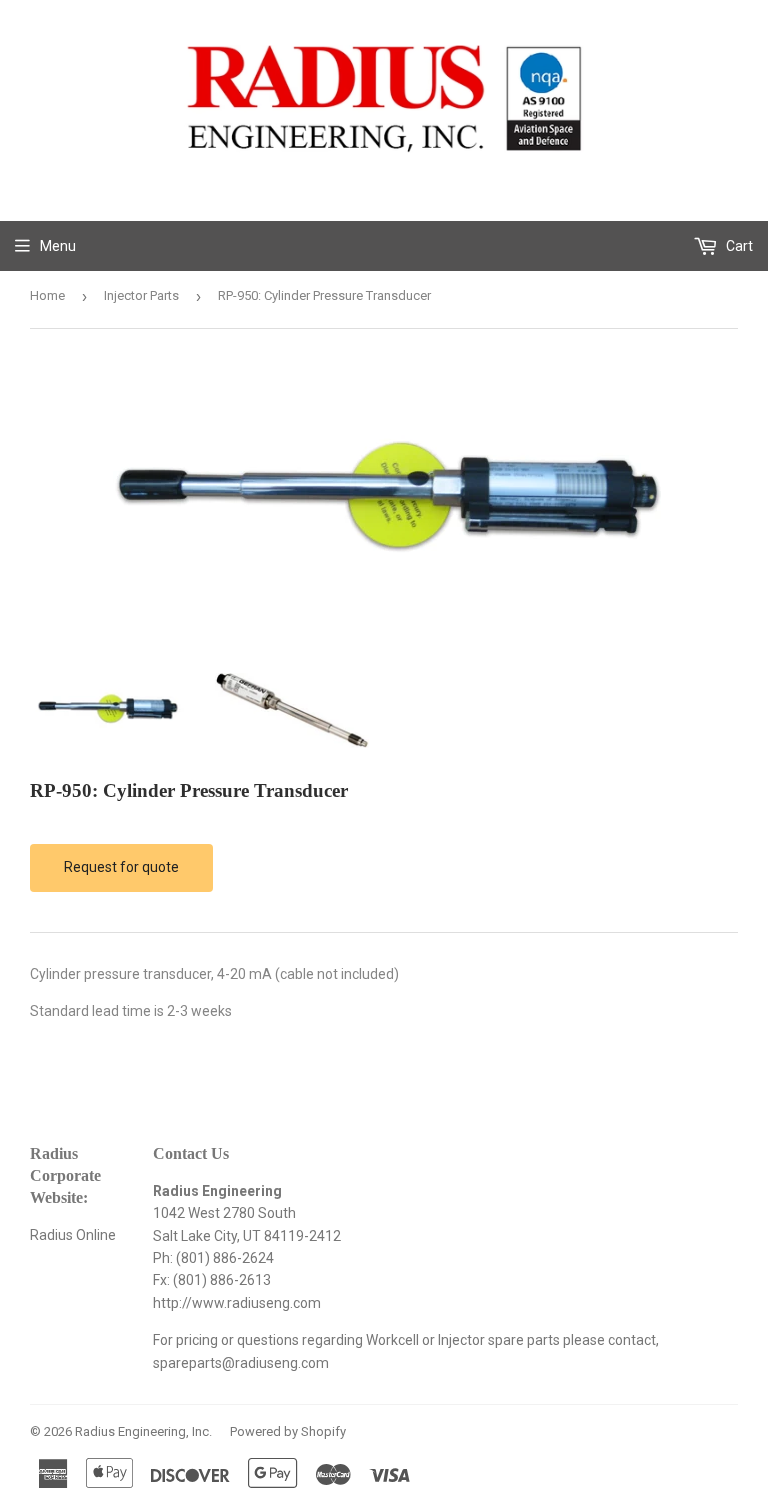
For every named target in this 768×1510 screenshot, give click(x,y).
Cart (738, 246)
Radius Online (73, 1235)
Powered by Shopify (288, 1431)
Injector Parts (141, 295)
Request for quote (121, 867)
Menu (58, 246)
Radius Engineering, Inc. (143, 1431)
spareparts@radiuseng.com (241, 1363)
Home (47, 295)
